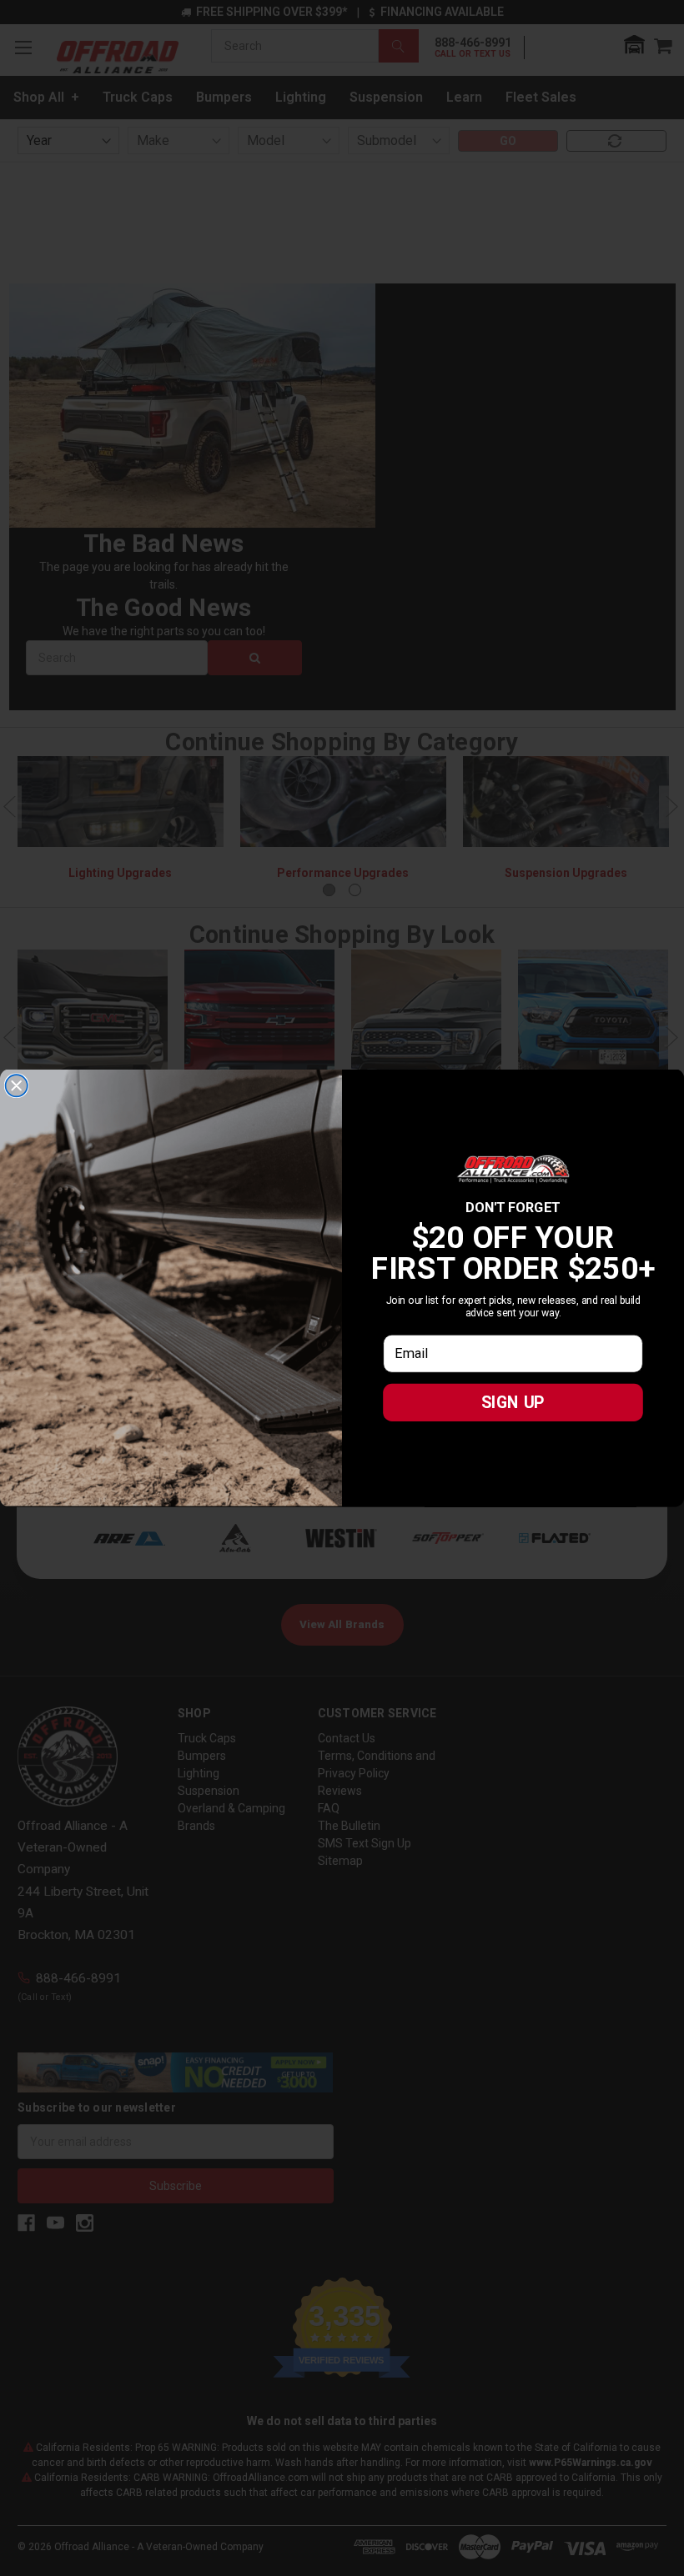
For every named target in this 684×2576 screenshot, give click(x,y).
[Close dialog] (17, 1085)
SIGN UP (513, 1402)
